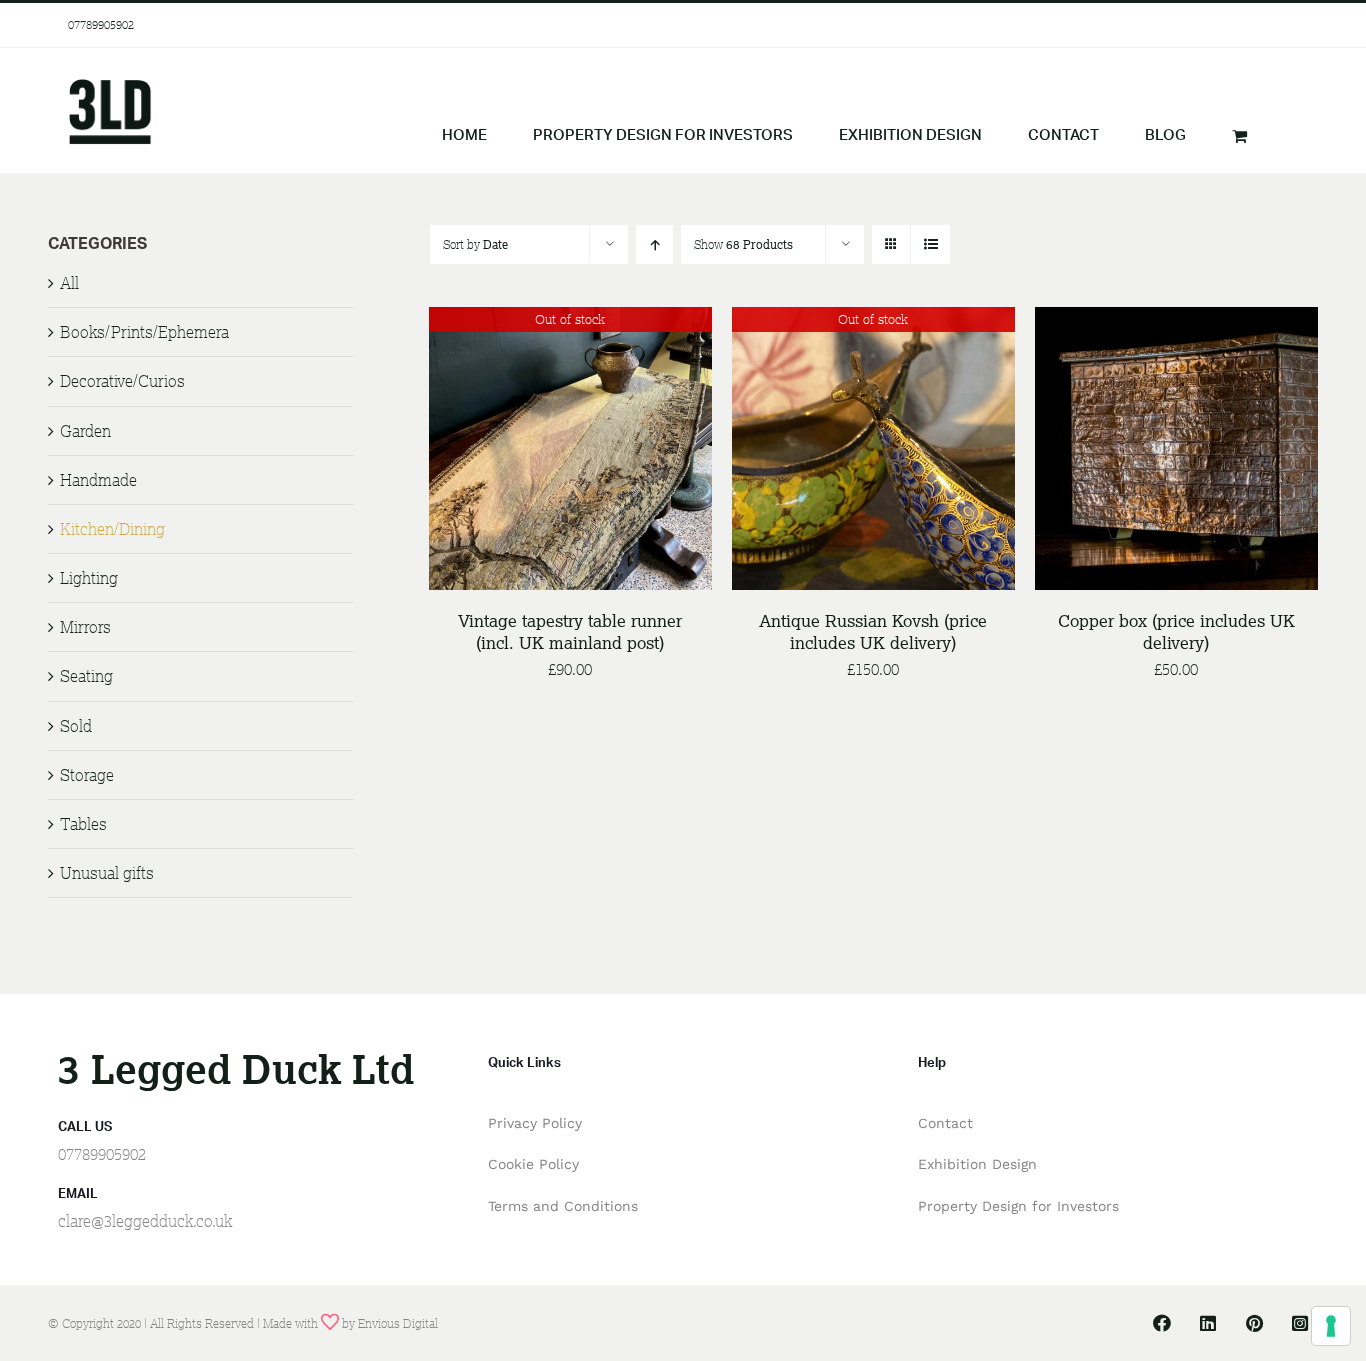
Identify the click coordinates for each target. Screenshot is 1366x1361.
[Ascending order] (654, 244)
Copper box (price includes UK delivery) (1176, 631)
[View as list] (930, 244)
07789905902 (101, 24)
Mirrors (85, 627)
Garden (85, 431)
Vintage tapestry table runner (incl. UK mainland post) (570, 631)
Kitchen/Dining (112, 529)
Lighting (89, 578)
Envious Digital (398, 1323)
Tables (83, 824)
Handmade (98, 480)
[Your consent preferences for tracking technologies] (1331, 1326)
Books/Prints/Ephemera (144, 332)
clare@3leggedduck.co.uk (145, 1221)
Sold (76, 726)
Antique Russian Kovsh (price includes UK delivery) (873, 631)
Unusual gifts (107, 873)
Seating (86, 676)
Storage (87, 775)
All (69, 283)
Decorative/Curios (122, 381)
